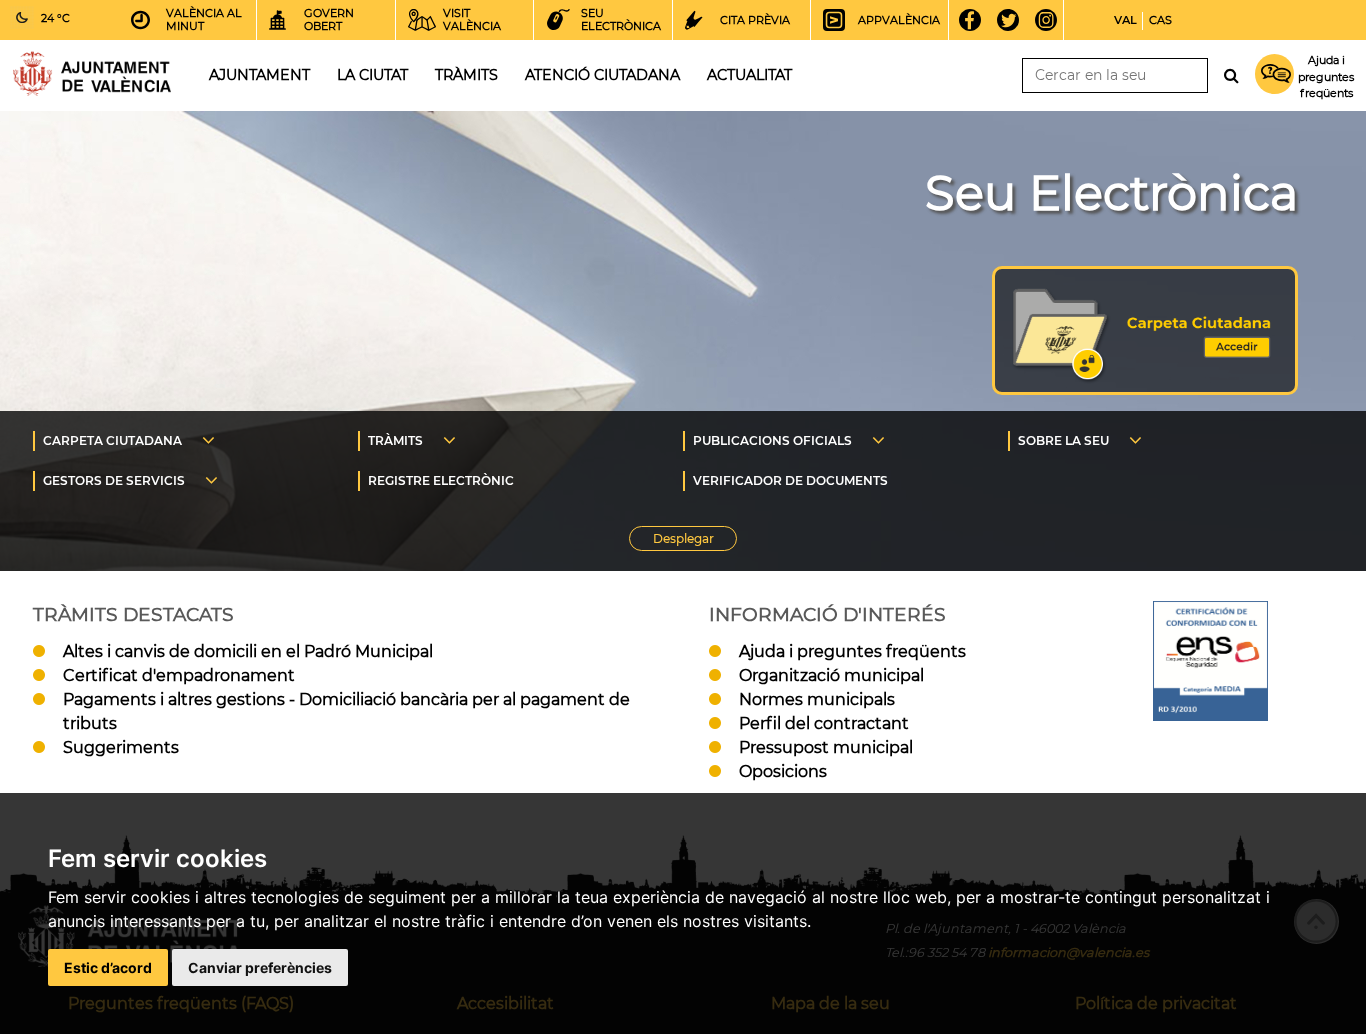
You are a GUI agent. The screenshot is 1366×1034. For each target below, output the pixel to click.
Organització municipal (831, 675)
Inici (92, 73)
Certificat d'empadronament (179, 675)
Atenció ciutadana (602, 75)
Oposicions (783, 771)
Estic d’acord (108, 967)
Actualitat (749, 75)
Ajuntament (259, 75)
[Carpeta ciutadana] (1145, 389)
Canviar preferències (260, 967)
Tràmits (466, 75)
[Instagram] (1052, 20)
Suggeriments (121, 747)
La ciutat (372, 75)
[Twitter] (1014, 20)
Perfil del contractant (824, 723)
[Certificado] (1210, 715)
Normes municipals (817, 699)
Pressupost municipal (826, 747)
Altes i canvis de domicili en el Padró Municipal (248, 651)
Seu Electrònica (1111, 193)
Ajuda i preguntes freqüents (852, 651)
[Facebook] (976, 20)
